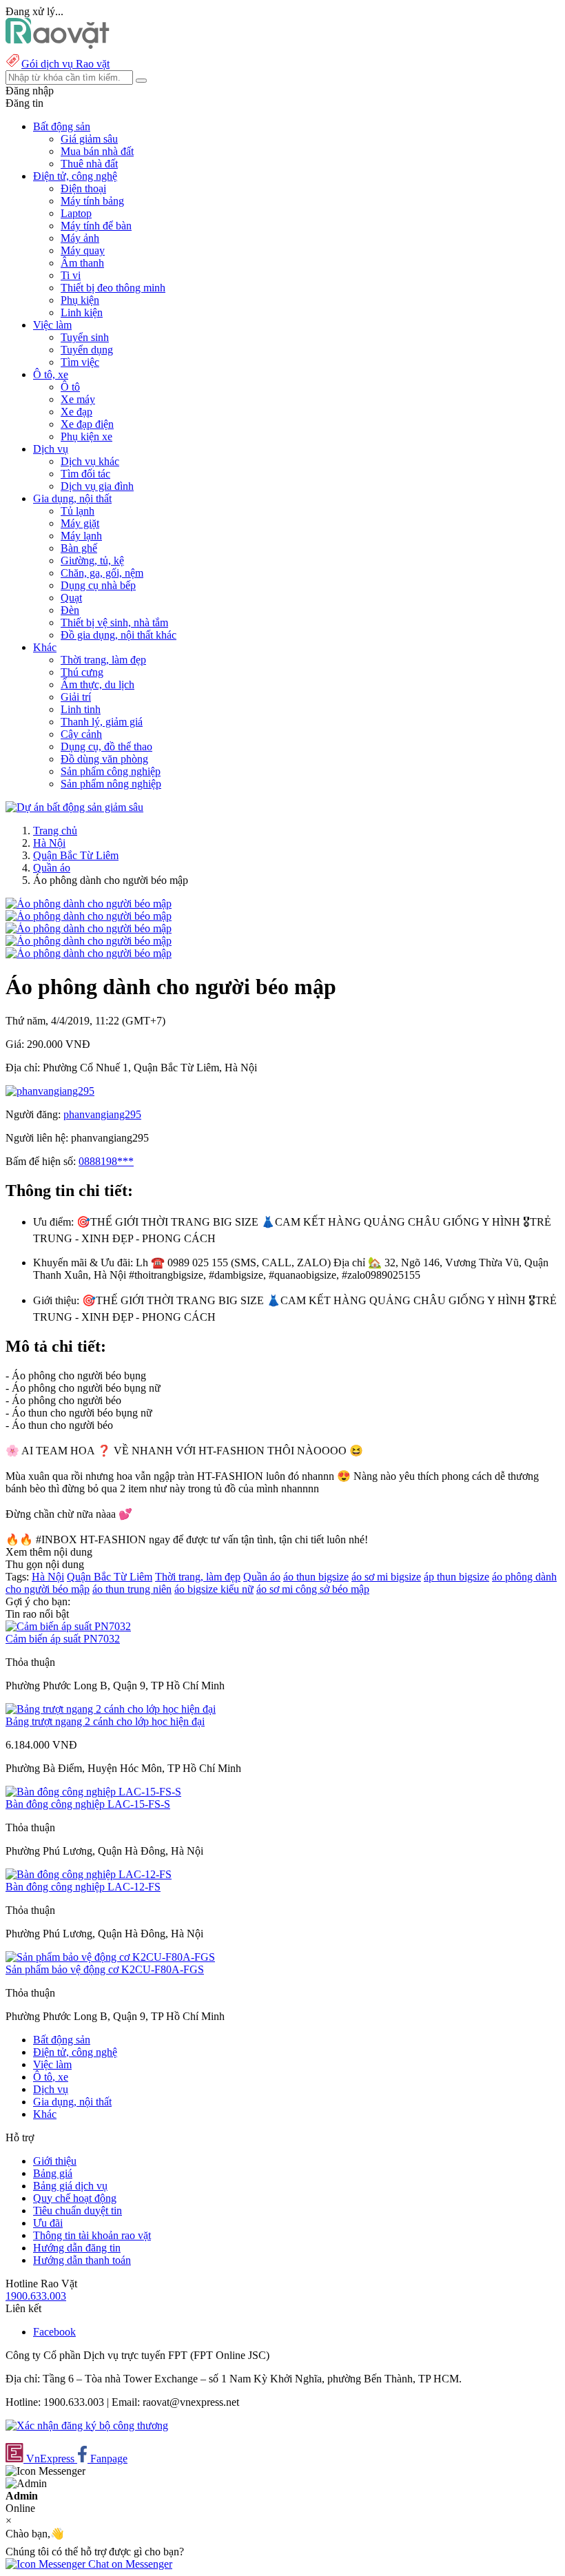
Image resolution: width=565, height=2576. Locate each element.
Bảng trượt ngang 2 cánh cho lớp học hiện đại (105, 1721)
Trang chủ (55, 831)
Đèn (70, 610)
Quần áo (52, 868)
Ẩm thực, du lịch (97, 684)
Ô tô (70, 387)
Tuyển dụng (87, 350)
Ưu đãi (48, 2223)
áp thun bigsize (456, 1577)
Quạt (71, 598)
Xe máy (78, 399)
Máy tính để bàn (96, 226)
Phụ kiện (80, 300)
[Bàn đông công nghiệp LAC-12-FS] (89, 1874)
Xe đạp (76, 412)
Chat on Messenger (129, 2564)
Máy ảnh (80, 238)
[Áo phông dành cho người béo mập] (89, 904)
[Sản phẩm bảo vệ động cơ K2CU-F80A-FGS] (110, 1957)
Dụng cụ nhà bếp (98, 585)
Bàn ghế (79, 548)
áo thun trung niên (132, 1589)
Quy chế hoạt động (75, 2198)
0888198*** (106, 1161)
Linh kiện (82, 312)
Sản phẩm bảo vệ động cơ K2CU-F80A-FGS (105, 1969)
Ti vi (71, 275)
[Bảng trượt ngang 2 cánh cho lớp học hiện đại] (111, 1709)
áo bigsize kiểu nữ (214, 1589)
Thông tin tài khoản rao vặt (92, 2235)
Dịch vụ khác (90, 461)
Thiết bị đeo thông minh (113, 288)
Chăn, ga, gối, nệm (102, 573)
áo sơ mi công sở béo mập (313, 1589)
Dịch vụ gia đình (97, 486)
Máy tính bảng (92, 201)
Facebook (54, 2332)
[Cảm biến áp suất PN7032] (68, 1626)
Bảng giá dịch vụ (70, 2186)
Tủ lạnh (78, 511)
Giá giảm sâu (89, 139)
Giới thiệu (55, 2161)
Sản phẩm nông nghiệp (111, 784)
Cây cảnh (81, 734)
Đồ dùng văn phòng (104, 759)
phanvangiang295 (102, 1114)
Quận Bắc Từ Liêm (76, 855)
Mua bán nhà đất (97, 151)
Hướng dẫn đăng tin (77, 2248)
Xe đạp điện (87, 424)
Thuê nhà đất (89, 164)
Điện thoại (83, 188)
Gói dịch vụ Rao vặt (65, 64)
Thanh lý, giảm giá (102, 722)
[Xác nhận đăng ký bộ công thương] (87, 2425)
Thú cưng (82, 672)
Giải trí (76, 697)
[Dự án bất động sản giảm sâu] (74, 807)
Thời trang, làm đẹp (103, 660)
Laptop (76, 213)
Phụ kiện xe (86, 436)
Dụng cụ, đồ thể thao (106, 746)
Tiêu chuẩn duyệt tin (78, 2211)
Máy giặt (80, 523)
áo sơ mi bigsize (386, 1577)
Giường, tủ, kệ (92, 560)
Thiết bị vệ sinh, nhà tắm (114, 622)
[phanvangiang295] (50, 1091)
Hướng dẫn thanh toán (82, 2260)
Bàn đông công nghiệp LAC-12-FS (83, 1887)
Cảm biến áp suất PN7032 (63, 1639)
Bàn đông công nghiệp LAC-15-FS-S (88, 1804)
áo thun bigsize (316, 1577)
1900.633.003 (36, 2296)
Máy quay (83, 250)
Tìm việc (80, 362)
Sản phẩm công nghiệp (111, 771)
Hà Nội (49, 843)
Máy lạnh (81, 536)
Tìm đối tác (85, 474)
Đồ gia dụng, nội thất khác (119, 635)
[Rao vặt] (58, 45)
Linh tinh (81, 709)
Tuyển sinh (85, 337)
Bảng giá (53, 2173)
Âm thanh (82, 263)
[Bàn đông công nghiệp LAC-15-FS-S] (93, 1792)
